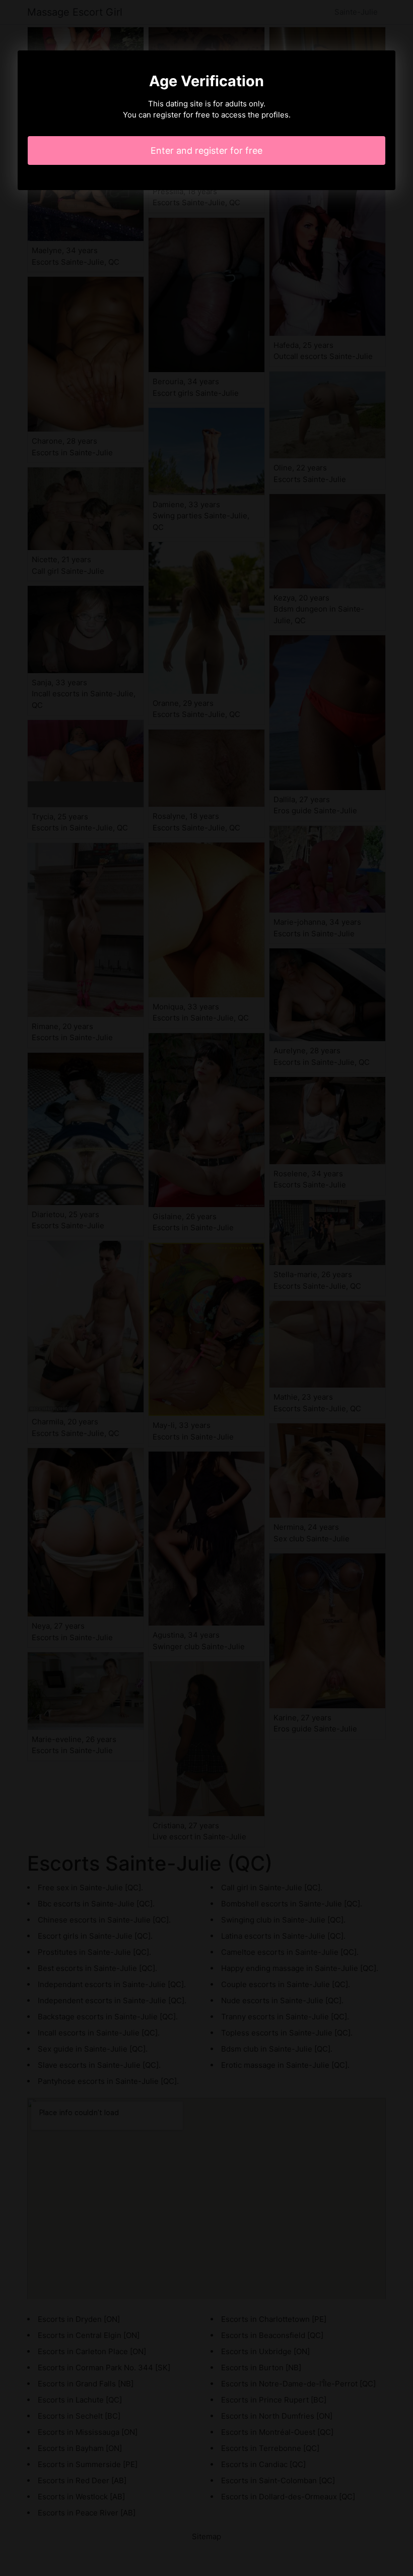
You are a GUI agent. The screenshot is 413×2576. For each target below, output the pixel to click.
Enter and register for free (206, 151)
